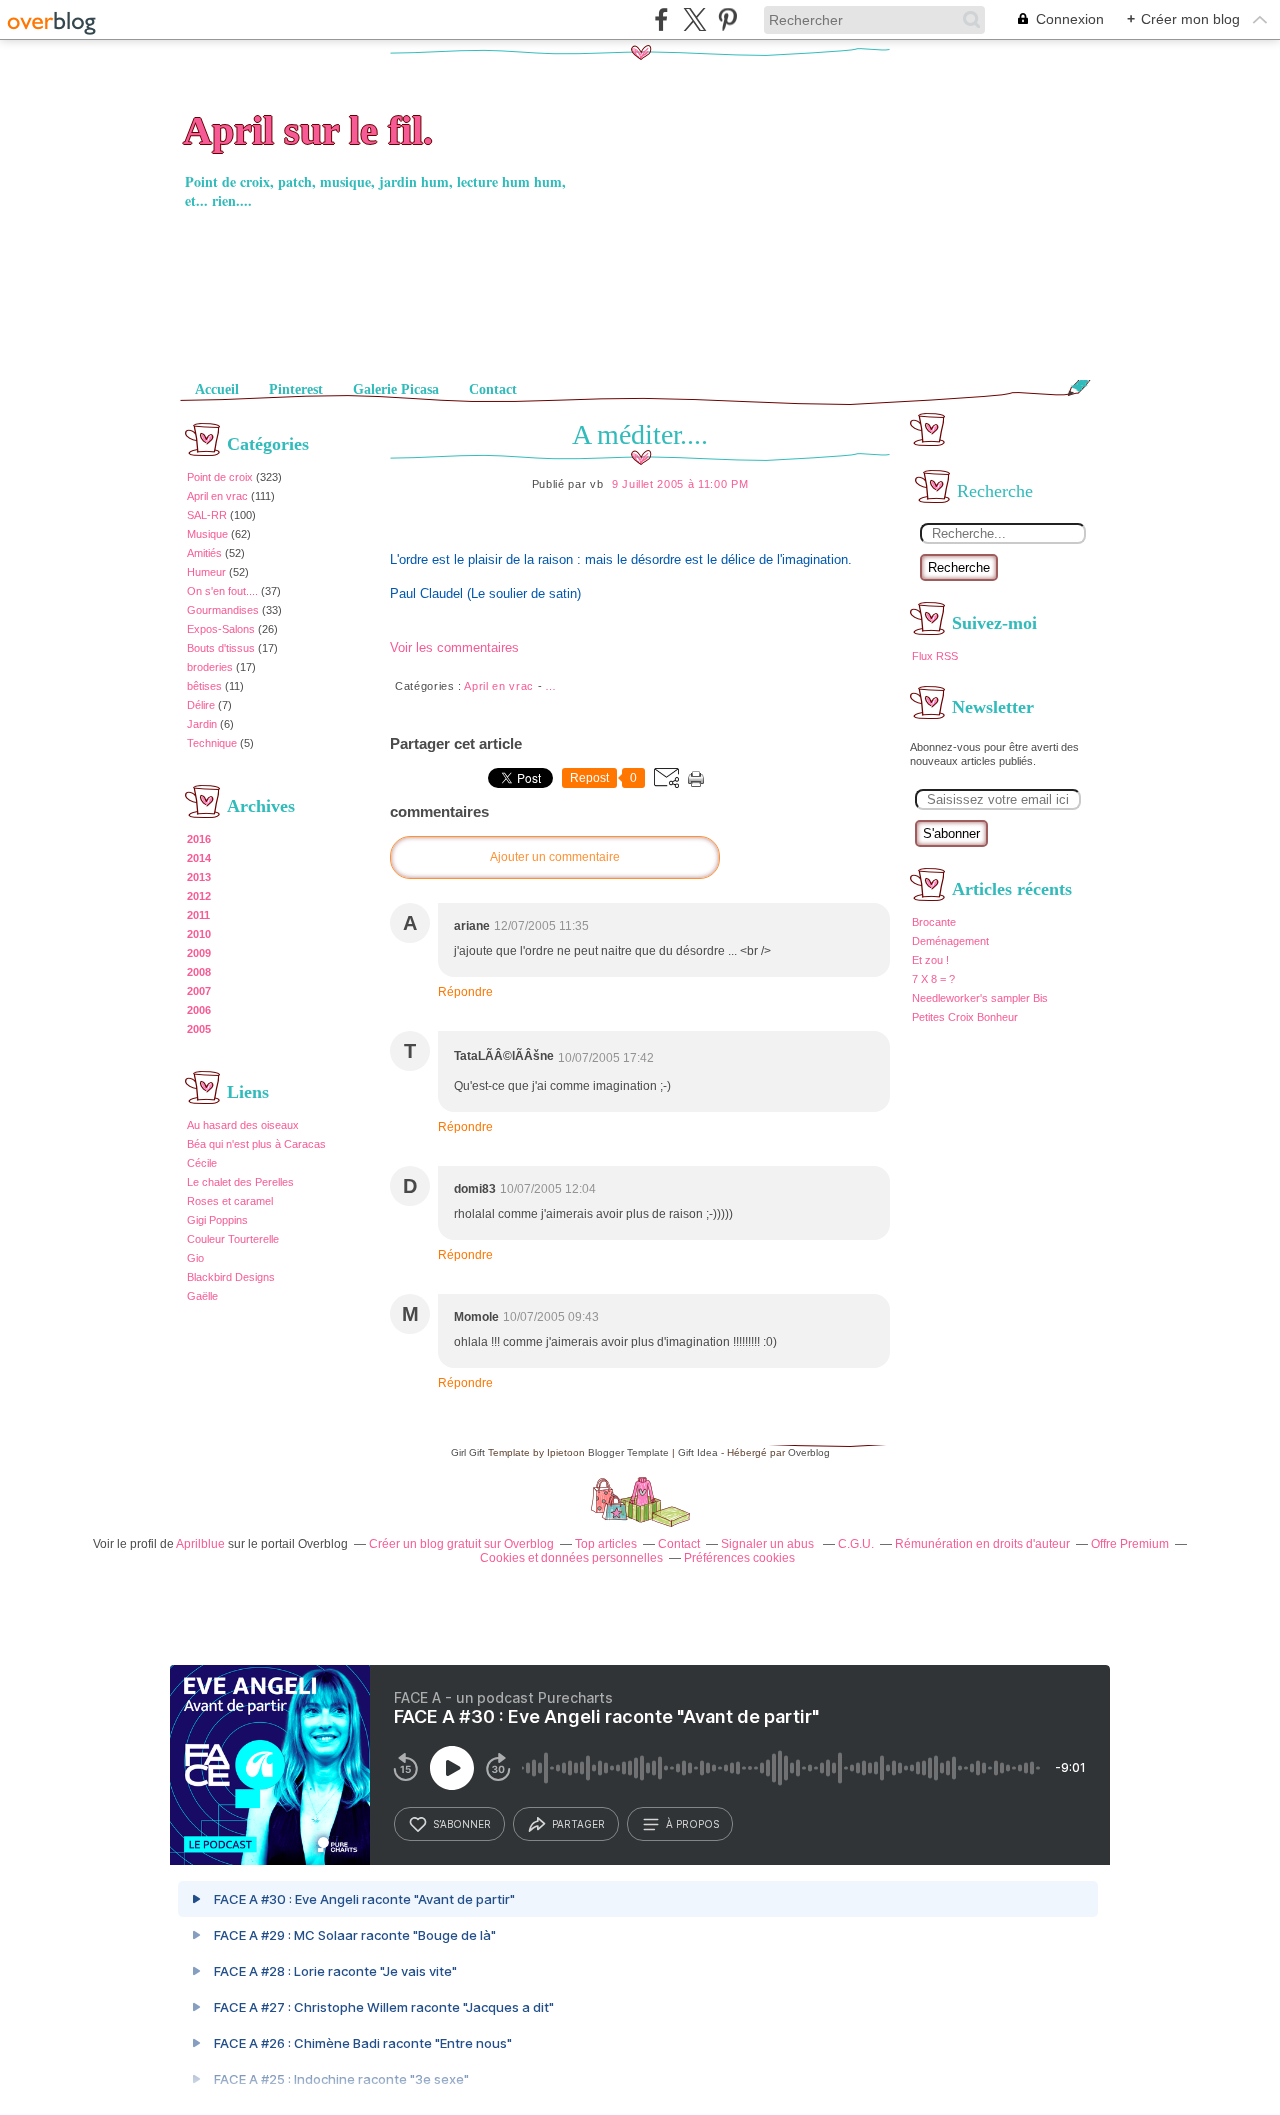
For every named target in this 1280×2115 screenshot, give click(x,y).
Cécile (202, 1163)
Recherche (959, 567)
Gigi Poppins (217, 1220)
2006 (199, 1010)
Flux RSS (935, 656)
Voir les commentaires (454, 647)
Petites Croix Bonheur (965, 1017)
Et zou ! (930, 960)
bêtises (204, 686)
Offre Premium (1130, 1544)
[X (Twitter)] (694, 19)
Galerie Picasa (396, 389)
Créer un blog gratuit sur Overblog (461, 1544)
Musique (207, 534)
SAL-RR (207, 515)
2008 (199, 972)
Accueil (217, 389)
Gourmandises (223, 610)
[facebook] (661, 19)
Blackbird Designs (231, 1277)
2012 (199, 896)
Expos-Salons (221, 629)
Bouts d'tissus (221, 648)
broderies (210, 667)
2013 (199, 877)
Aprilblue (200, 1544)
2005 (199, 1029)
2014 (199, 858)
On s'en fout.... (222, 591)
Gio (195, 1258)
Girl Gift (468, 1452)
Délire (201, 705)
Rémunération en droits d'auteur (982, 1544)
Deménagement (950, 941)
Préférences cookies (739, 1558)
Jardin (202, 724)
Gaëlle (202, 1296)
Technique (212, 743)
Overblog (809, 1452)
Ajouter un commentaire (555, 857)
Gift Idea (698, 1452)
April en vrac (217, 496)
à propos (692, 1824)
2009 (199, 953)
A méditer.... (640, 434)
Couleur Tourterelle (233, 1239)
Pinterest (296, 389)
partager (578, 1824)
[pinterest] (727, 19)
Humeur (206, 572)
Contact (493, 389)
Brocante (934, 922)
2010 (199, 934)
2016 (199, 839)
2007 (199, 991)
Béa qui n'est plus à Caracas (256, 1144)
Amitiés (204, 553)
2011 (198, 915)
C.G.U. (856, 1544)
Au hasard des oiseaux (243, 1125)
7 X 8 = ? (933, 979)
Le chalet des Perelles (240, 1182)
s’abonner (462, 1824)
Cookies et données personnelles (571, 1558)
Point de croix (220, 477)
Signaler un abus (769, 1544)
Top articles (606, 1544)
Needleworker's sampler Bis (980, 998)
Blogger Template (628, 1452)
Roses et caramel (230, 1201)
